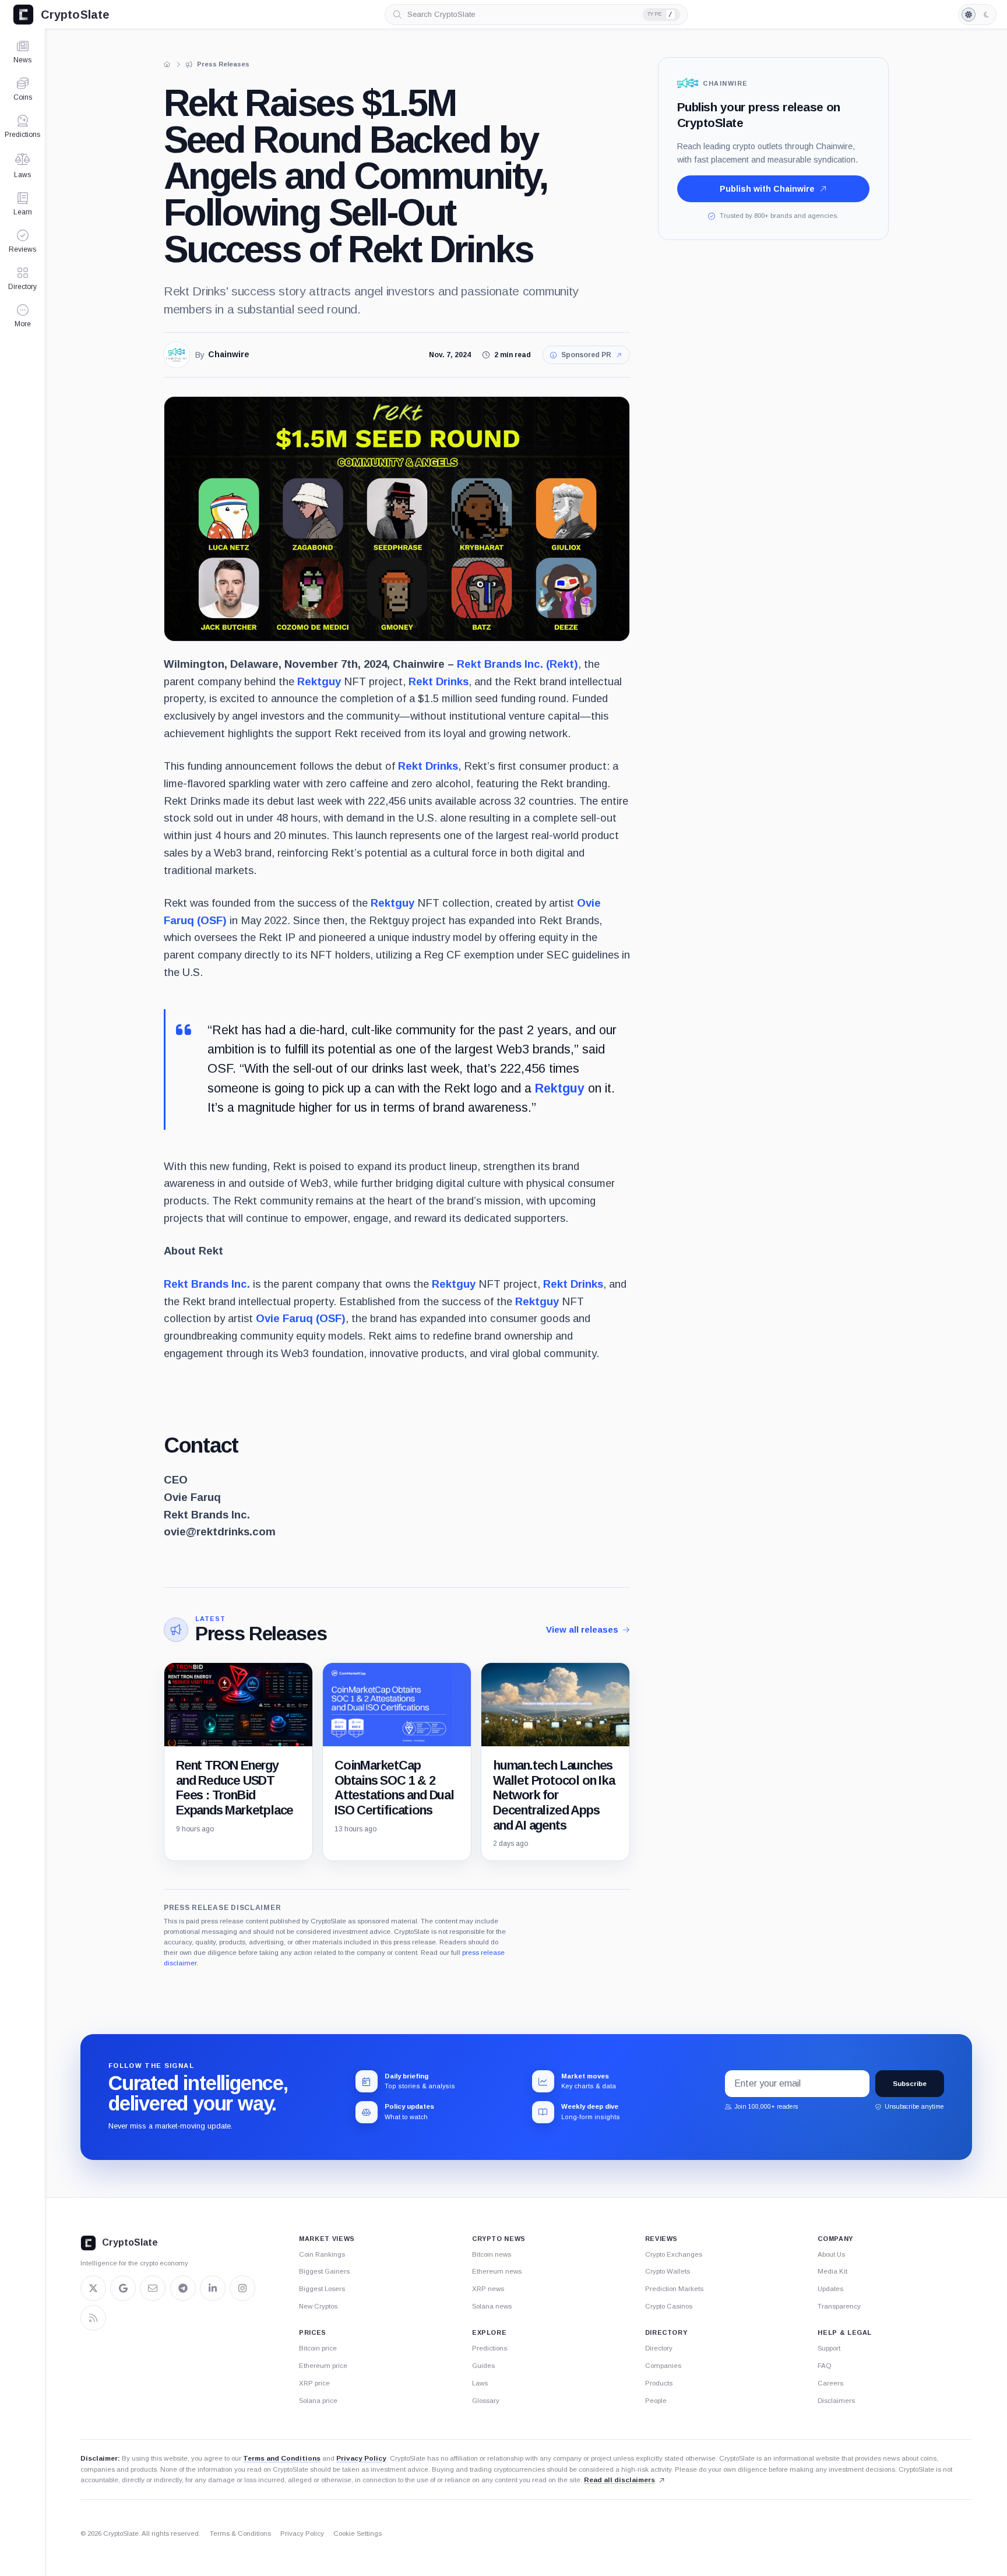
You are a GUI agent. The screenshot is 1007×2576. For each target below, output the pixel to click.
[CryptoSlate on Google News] (123, 2288)
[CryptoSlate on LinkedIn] (213, 2288)
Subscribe (910, 2084)
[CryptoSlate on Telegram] (183, 2288)
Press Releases (261, 1634)
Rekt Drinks (439, 681)
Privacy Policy (361, 2458)
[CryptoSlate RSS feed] (93, 2318)
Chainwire (229, 355)
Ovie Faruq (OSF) (301, 1318)
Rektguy (319, 681)
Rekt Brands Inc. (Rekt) (517, 664)
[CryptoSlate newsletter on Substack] (153, 2288)
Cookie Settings (358, 2533)
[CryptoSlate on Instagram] (242, 2288)
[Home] (167, 64)
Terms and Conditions (282, 2458)
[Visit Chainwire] (177, 355)
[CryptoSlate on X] (93, 2288)
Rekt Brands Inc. (207, 1284)
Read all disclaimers (619, 2480)
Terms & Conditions (240, 2533)
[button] (22, 316)
